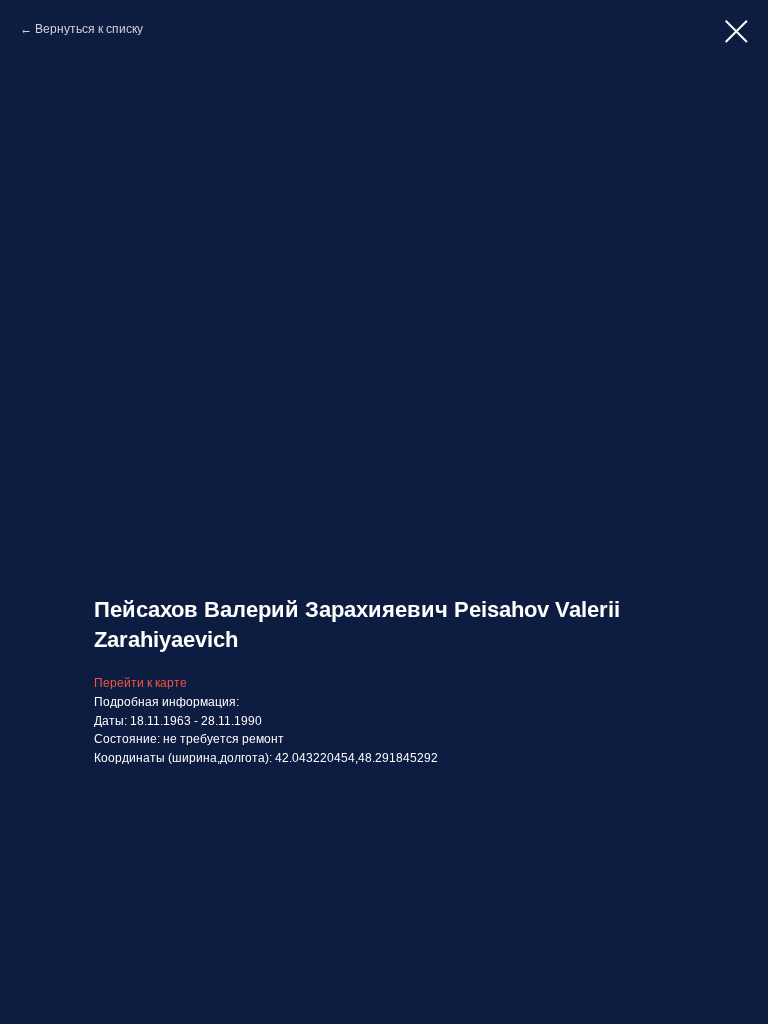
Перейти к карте (140, 683)
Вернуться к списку (89, 29)
